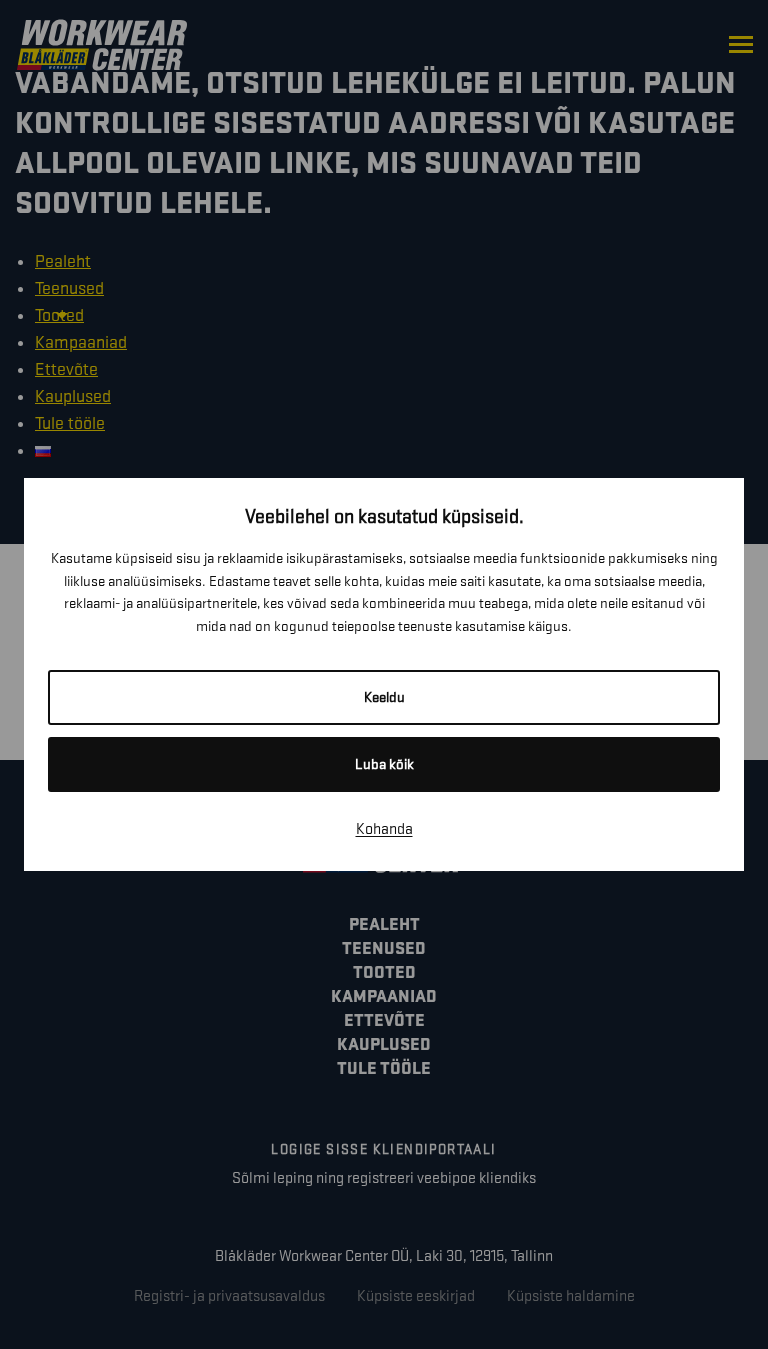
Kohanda (384, 829)
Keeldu (384, 697)
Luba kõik (384, 764)
